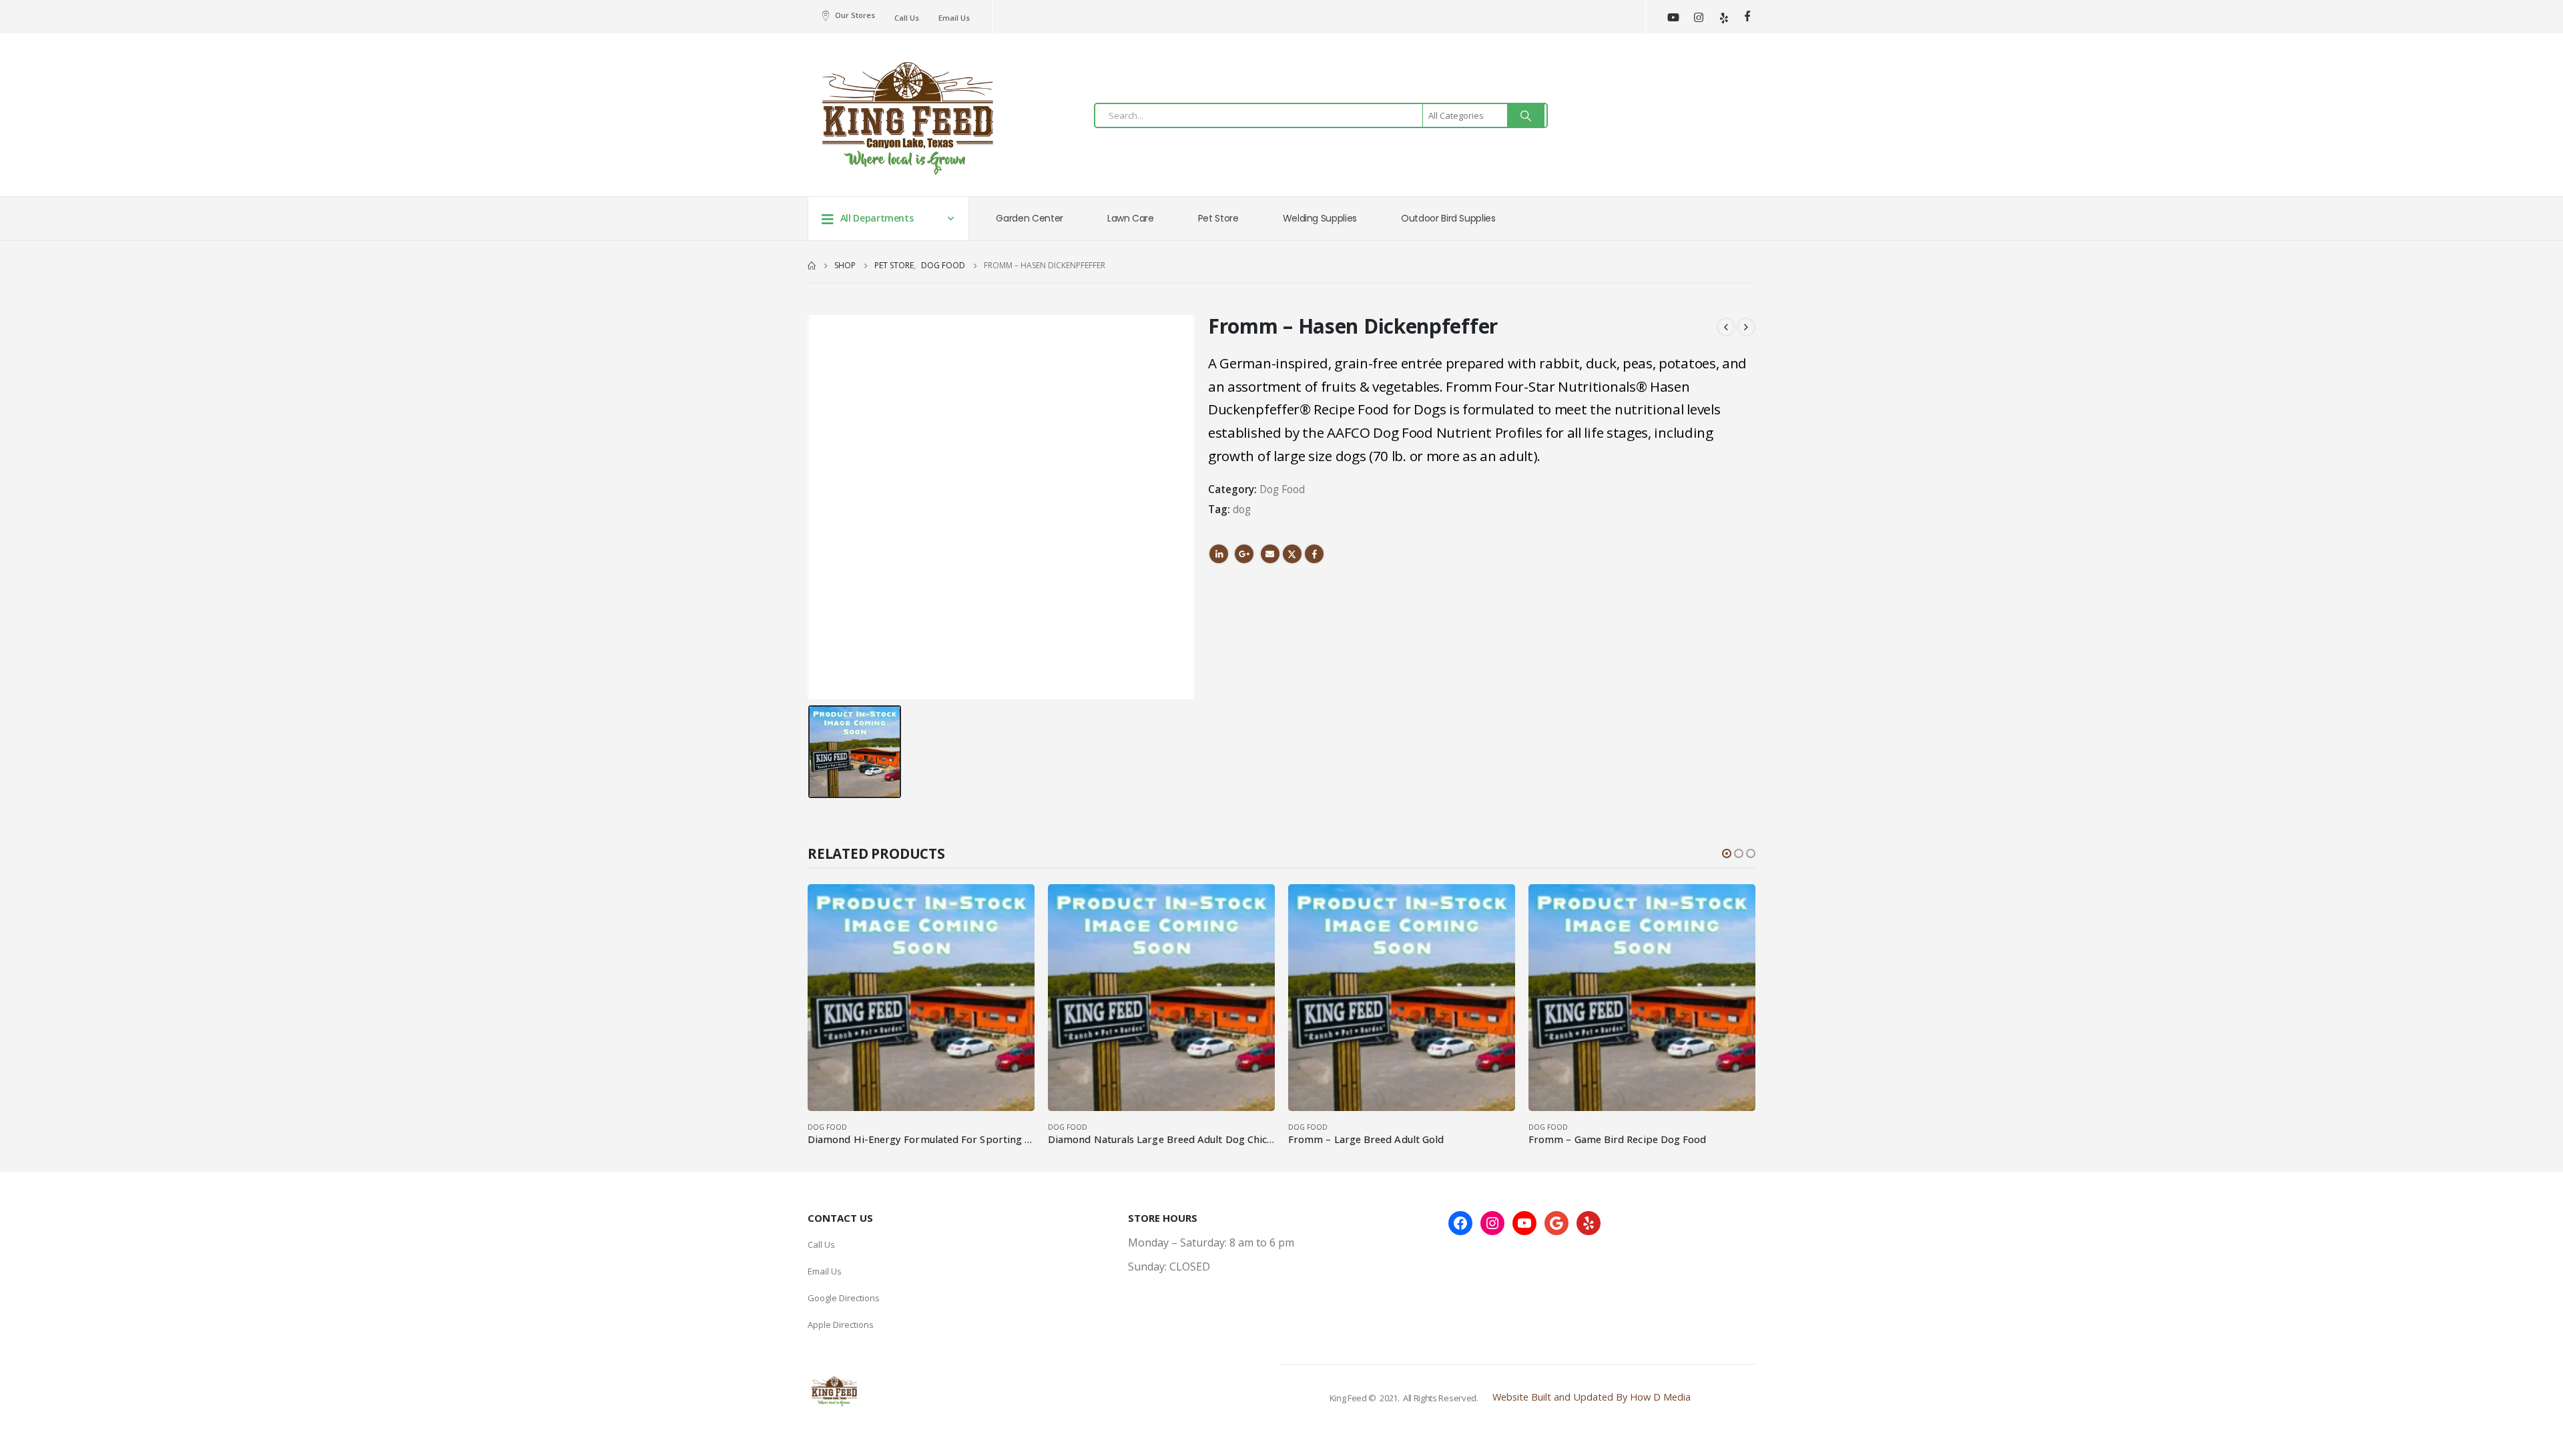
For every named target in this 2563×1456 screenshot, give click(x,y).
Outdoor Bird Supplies (1448, 218)
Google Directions (844, 1298)
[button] (1727, 853)
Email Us (954, 18)
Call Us (907, 18)
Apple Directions (841, 1325)
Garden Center (1029, 218)
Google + (1244, 554)
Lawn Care (1131, 218)
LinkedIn (1219, 554)
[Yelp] (1724, 17)
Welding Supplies (1320, 218)
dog (1242, 509)
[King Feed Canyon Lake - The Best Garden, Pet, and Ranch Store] (908, 118)
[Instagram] (1698, 17)
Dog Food (1282, 489)
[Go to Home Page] (812, 266)
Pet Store (1218, 218)
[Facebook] (1747, 16)
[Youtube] (1673, 17)
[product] (921, 998)
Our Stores (855, 15)
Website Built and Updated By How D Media (1592, 1397)
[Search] (1526, 115)
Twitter (1292, 554)
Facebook (1314, 554)
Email (1270, 554)
